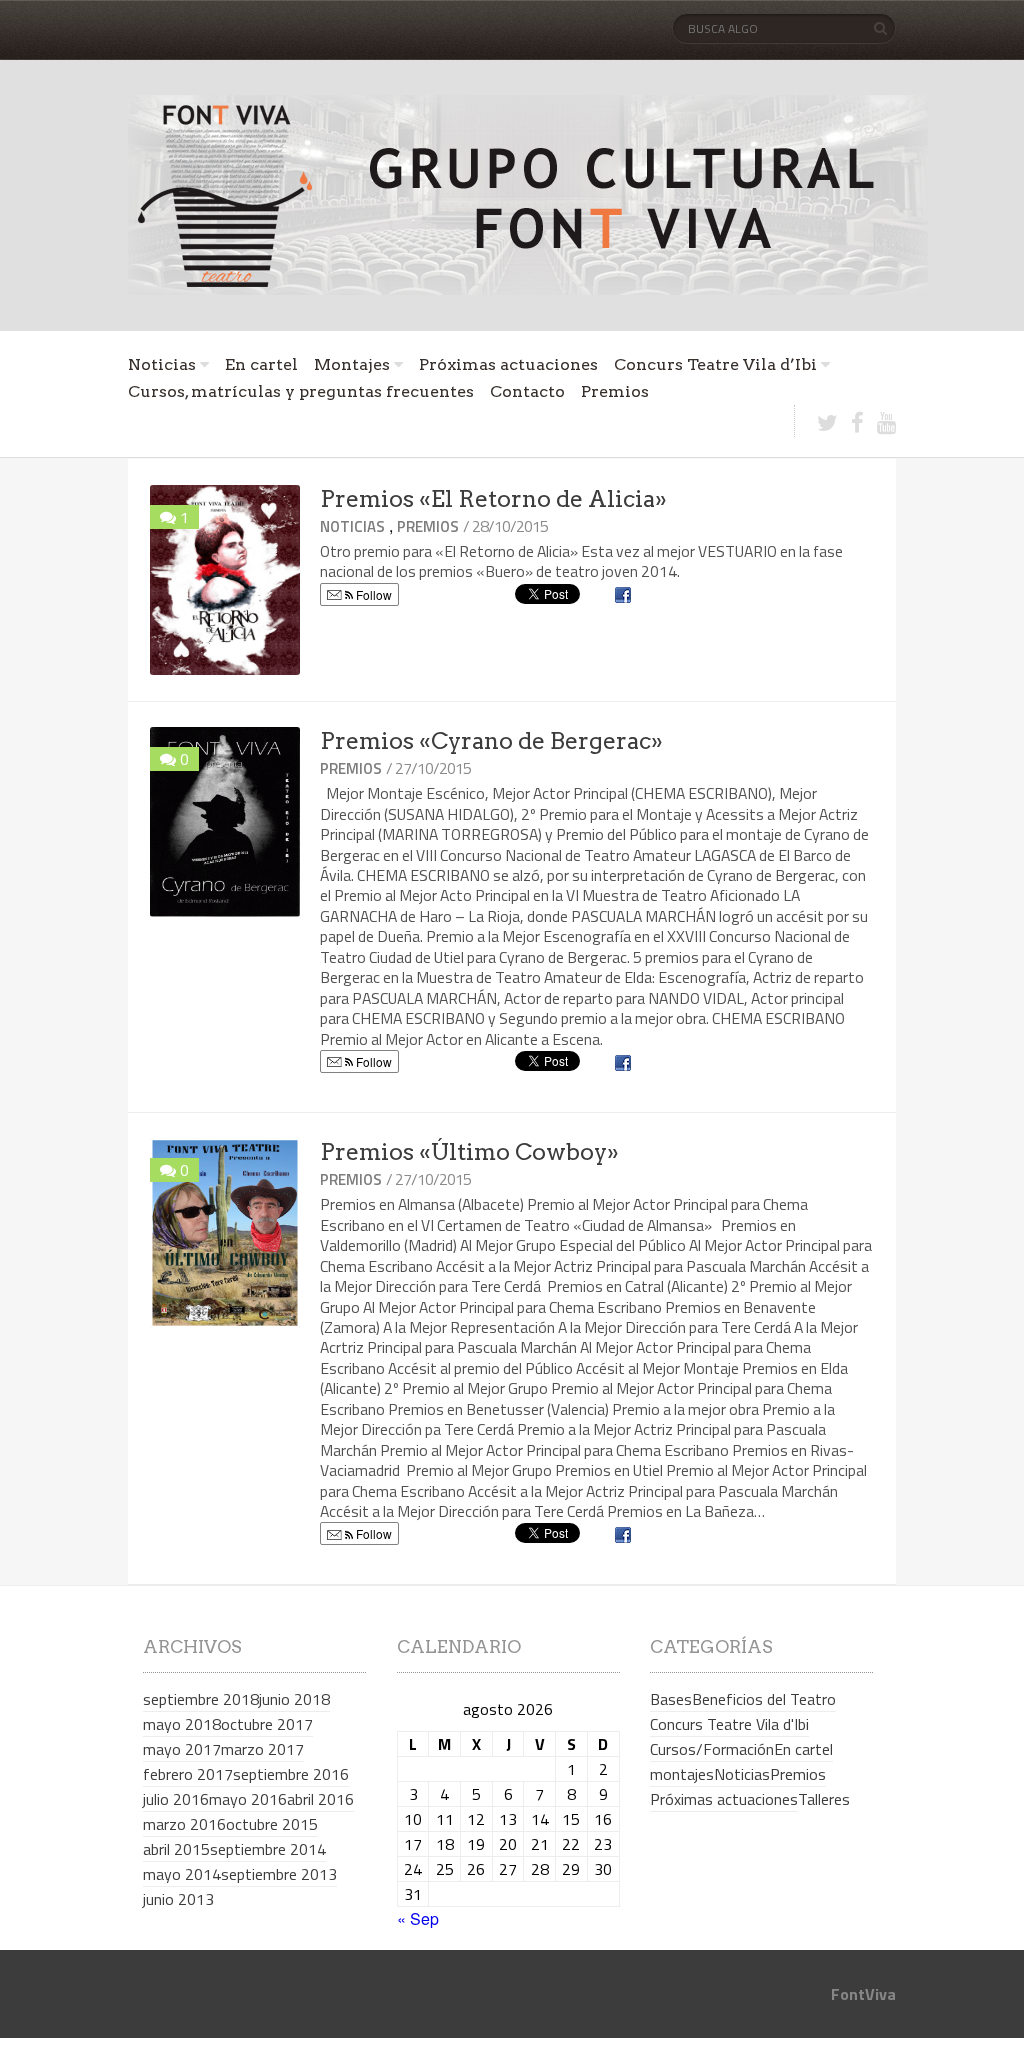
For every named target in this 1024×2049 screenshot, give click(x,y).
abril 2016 (320, 1799)
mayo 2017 (182, 1749)
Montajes (352, 364)
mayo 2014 (182, 1874)
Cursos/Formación (712, 1749)
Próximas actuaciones (508, 364)
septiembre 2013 (279, 1874)
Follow (372, 594)
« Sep (418, 1918)
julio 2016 (176, 1799)
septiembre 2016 (291, 1774)
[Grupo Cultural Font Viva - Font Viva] (528, 195)
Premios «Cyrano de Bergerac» (491, 741)
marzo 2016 (184, 1824)
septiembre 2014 (268, 1849)
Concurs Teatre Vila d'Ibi (729, 1724)
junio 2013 (178, 1899)
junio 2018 (294, 1699)
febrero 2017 (188, 1774)
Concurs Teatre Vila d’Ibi (715, 364)
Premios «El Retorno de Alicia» (493, 499)
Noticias (162, 364)
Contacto (527, 391)
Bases (671, 1699)
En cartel (261, 364)
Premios (615, 391)
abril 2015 (176, 1849)
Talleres (824, 1799)
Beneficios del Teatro (764, 1699)
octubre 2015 (272, 1824)
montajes (682, 1774)
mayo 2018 (182, 1724)
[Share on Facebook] (625, 595)
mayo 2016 (248, 1799)
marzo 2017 (262, 1749)
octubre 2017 (267, 1724)
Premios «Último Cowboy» (469, 1152)
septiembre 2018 (201, 1699)
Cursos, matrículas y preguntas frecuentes (301, 391)
